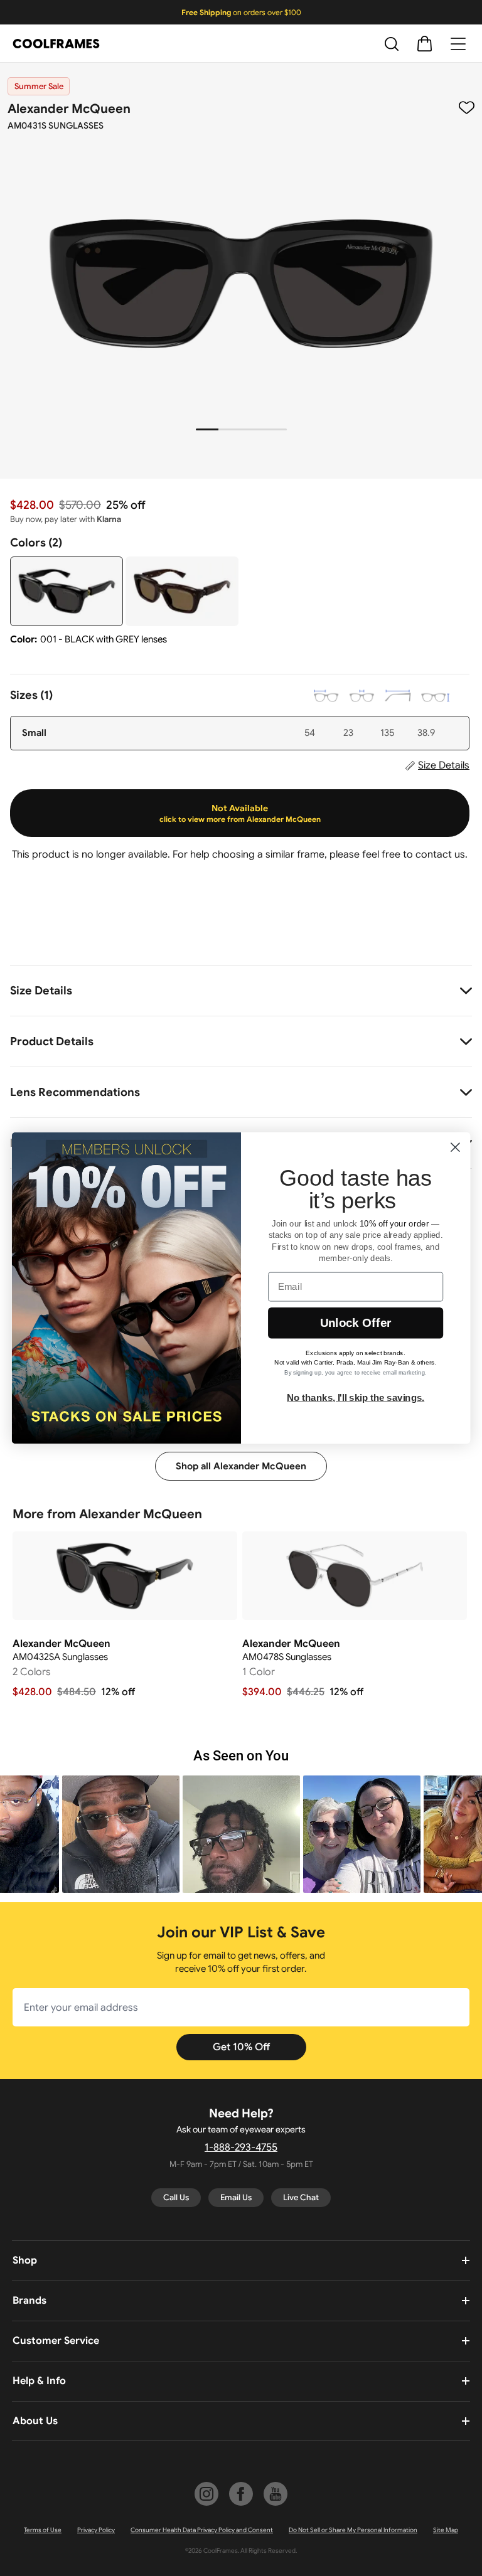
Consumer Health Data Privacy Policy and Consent (202, 2530)
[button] (67, 1834)
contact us (440, 854)
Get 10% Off (241, 2047)
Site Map (446, 2530)
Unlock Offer (356, 1323)
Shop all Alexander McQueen (241, 1466)
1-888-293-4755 (241, 2148)
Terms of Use (43, 2530)
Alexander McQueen (69, 109)
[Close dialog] (455, 1147)
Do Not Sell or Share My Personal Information (353, 2530)
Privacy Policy (96, 2530)
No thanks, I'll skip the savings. (356, 1397)
